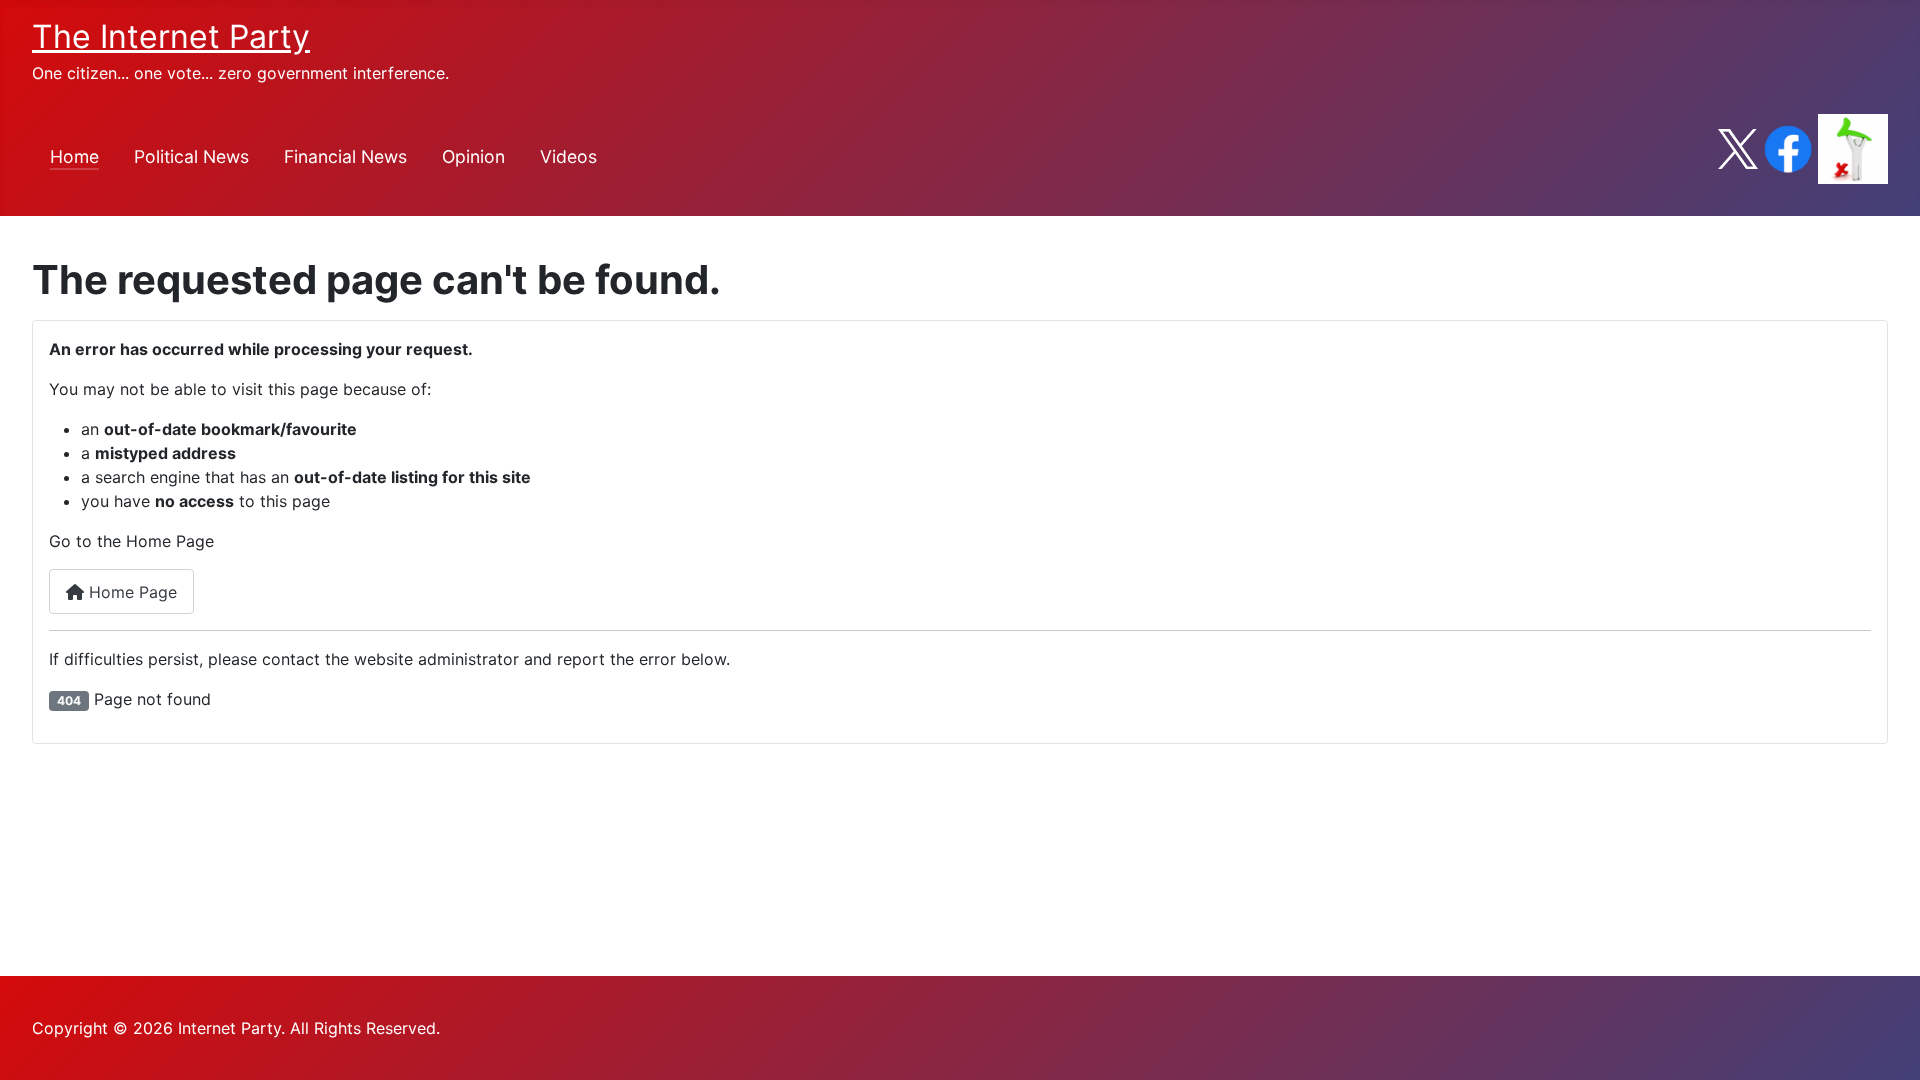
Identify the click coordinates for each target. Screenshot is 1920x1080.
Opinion (473, 156)
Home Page (130, 592)
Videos (568, 156)
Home (74, 156)
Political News (191, 156)
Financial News (345, 156)
